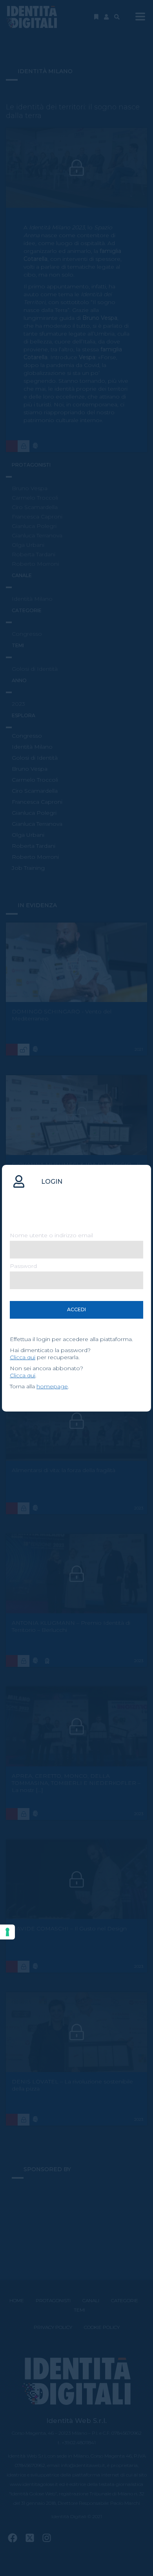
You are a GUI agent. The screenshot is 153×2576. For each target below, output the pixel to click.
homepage (52, 1386)
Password (23, 1266)
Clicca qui (23, 1357)
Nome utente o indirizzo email (51, 1235)
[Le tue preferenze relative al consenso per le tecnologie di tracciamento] (7, 1932)
